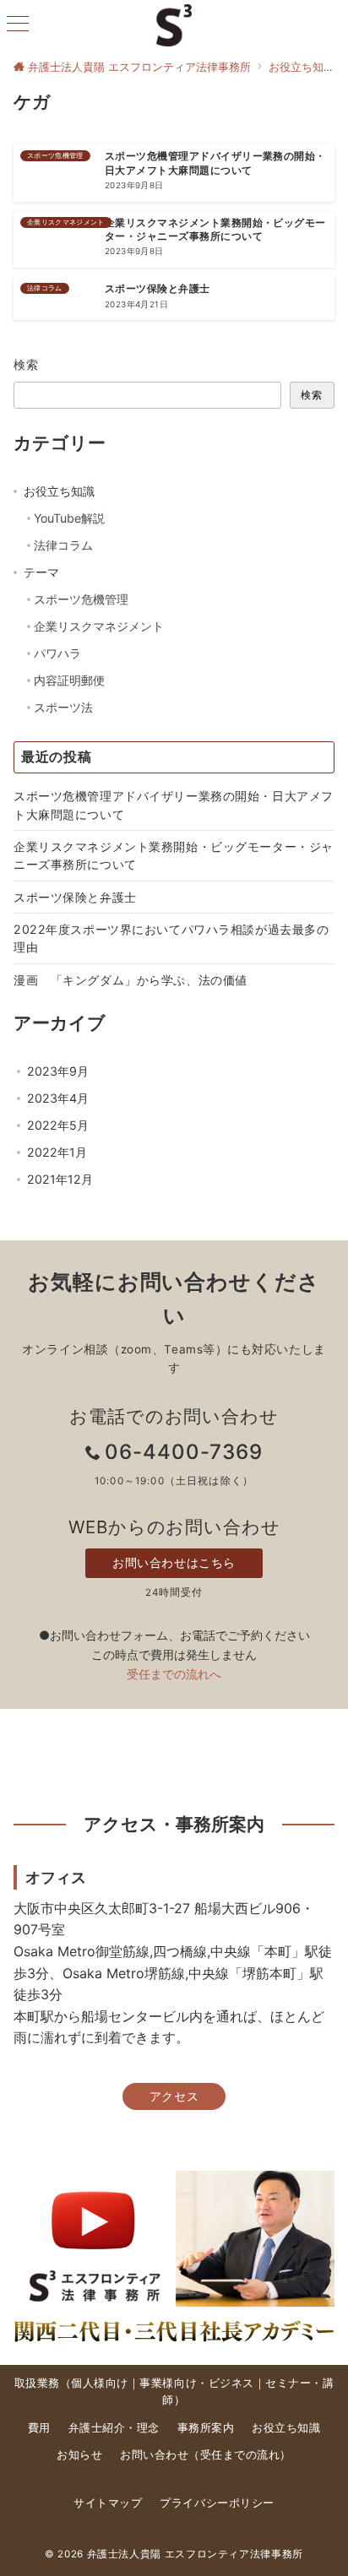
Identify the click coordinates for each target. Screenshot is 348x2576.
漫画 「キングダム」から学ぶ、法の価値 (130, 980)
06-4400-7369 (184, 1452)
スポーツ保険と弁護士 (75, 897)
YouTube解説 (69, 518)
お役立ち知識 (59, 491)
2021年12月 (60, 1179)
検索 (27, 364)
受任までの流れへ (174, 1674)
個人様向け (100, 2383)
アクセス (174, 2096)
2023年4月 (58, 1098)
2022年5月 (58, 1125)
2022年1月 (57, 1152)
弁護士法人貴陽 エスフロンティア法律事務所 (195, 2554)
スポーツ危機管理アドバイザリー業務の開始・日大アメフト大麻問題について (174, 805)
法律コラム (63, 545)
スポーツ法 (63, 707)
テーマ (41, 572)
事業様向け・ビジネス (196, 2383)
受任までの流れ (240, 2455)
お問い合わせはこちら (174, 1562)
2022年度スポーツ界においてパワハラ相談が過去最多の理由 (171, 938)
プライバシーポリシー (217, 2503)
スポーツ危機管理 (81, 599)
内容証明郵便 (69, 680)
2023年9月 (58, 1071)
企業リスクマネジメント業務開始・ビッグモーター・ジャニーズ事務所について (174, 855)
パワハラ (57, 653)
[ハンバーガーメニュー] (18, 25)
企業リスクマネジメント (99, 626)
